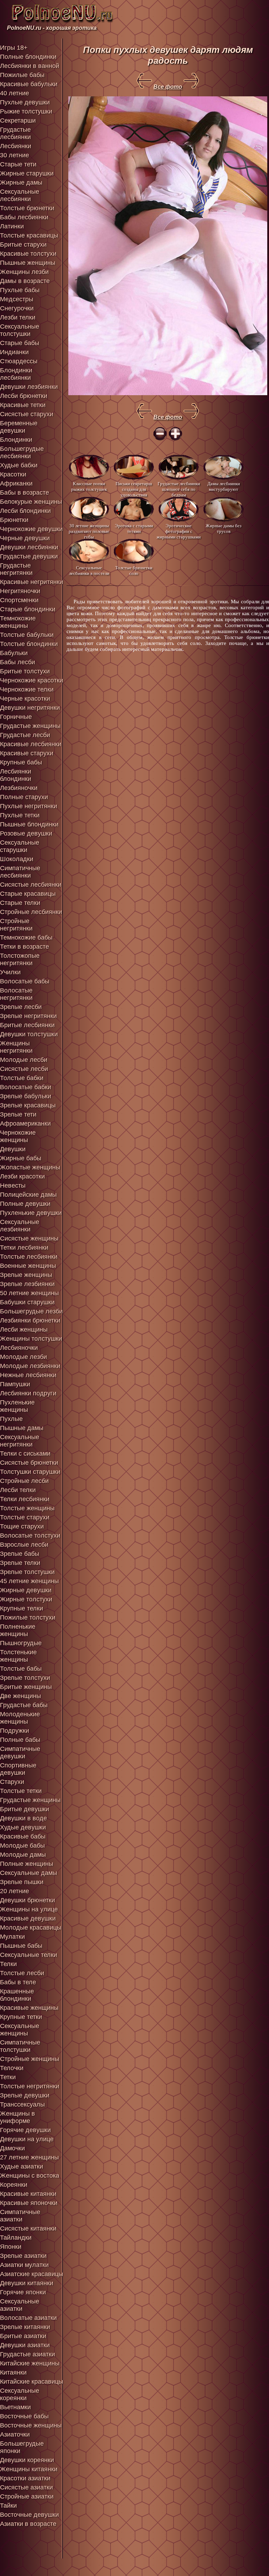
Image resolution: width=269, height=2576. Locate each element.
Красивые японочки (29, 2203)
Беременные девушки (19, 427)
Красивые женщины (29, 2008)
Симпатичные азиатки (20, 2216)
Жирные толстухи (26, 1599)
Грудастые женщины (30, 726)
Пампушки (15, 1384)
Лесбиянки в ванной (30, 66)
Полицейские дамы (28, 1195)
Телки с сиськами (25, 1454)
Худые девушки (23, 1827)
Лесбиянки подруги (28, 1393)
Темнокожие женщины (18, 622)
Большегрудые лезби (31, 1311)
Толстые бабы (21, 1669)
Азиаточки (15, 2434)
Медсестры (17, 299)
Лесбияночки (19, 1348)
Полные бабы (20, 1740)
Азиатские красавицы (32, 2274)
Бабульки (14, 653)
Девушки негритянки (30, 708)
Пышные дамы (22, 1428)
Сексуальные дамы (29, 1873)
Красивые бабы (23, 1836)
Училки (10, 972)
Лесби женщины (24, 1330)
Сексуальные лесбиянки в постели (89, 571)
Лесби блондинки (25, 511)
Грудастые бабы (24, 1705)
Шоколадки (17, 859)
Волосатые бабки (26, 1087)
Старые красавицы (28, 894)
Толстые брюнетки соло (134, 571)
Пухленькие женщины (17, 1406)
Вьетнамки (15, 2407)
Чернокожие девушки (31, 529)
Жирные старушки (27, 173)
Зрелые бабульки (26, 1096)
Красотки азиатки (25, 2478)
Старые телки (20, 903)
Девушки (13, 1149)
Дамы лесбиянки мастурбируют (224, 486)
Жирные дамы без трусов (223, 528)
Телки (8, 1964)
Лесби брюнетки (24, 396)
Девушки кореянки (27, 2460)
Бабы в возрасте (25, 493)
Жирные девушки (26, 1590)
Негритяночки (20, 591)
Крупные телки (22, 1608)
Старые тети (18, 164)
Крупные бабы (21, 762)
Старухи (12, 1782)
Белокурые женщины (31, 502)
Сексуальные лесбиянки (20, 195)
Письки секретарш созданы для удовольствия (134, 489)
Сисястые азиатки (26, 2487)
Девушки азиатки (25, 2345)
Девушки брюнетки (27, 1900)
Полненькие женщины (18, 1630)
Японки (11, 2247)
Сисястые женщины (29, 1238)
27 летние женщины (29, 2157)
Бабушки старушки (27, 1302)
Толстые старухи (25, 1517)
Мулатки (12, 1937)
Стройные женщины (30, 2059)
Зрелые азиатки (23, 2256)
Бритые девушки (25, 1809)
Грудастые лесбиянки (15, 133)
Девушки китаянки (27, 2283)
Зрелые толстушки (27, 1572)
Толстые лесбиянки (29, 1257)
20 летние (15, 1891)
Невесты (13, 1186)
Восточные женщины (31, 2425)
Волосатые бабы (25, 981)
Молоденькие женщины (20, 1718)
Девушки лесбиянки (29, 547)
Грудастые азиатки (27, 2354)
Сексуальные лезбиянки (20, 1226)
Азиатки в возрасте (28, 2524)
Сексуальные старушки (20, 846)
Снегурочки (17, 308)
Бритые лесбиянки (27, 1025)
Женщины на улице (29, 1909)
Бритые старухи (23, 245)
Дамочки (12, 2148)
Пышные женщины (28, 263)
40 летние (15, 93)
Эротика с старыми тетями (134, 528)
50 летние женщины (29, 1293)
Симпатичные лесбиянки (20, 872)
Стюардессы (19, 361)
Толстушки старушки (30, 1472)
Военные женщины (28, 1266)
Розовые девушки (26, 833)
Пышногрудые (21, 1643)
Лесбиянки (16, 146)
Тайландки (16, 2238)
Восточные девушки (29, 2515)
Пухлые (11, 1419)
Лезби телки (18, 317)
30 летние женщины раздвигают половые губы (89, 531)
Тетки (8, 2077)
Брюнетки (14, 520)
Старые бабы (20, 343)
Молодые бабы (22, 1846)
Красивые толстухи (28, 254)
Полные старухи (24, 797)
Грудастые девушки (29, 556)
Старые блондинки (28, 609)
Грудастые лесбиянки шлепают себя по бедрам (179, 489)
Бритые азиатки (23, 2336)
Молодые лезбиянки (30, 1366)
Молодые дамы (23, 1855)
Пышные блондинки (29, 824)
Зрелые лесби (21, 1007)
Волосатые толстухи (30, 1536)
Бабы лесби (18, 662)
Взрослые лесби (24, 1545)
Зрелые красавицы (28, 1105)
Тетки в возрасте (25, 947)
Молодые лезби (23, 1357)
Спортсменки (19, 600)
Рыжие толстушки (26, 111)
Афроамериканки (25, 1124)
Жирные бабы (21, 1158)
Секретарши (18, 121)
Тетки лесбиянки (24, 1248)
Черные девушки (25, 538)
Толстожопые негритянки (20, 959)
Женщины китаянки (29, 2469)
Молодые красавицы (31, 1928)
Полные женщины (27, 1864)
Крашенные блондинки (17, 1995)
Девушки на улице (27, 2139)
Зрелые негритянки (28, 1016)
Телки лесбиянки (25, 1499)
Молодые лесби (24, 1060)
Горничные (16, 717)
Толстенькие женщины (18, 1656)
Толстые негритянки (30, 2086)
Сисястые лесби (24, 1069)
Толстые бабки (22, 1078)
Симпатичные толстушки (20, 2046)
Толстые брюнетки (27, 208)
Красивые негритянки (32, 582)
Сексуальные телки (29, 1955)
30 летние (15, 155)
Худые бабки (19, 465)
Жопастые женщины (30, 1167)
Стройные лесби (24, 1481)
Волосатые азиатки (28, 2318)
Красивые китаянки (28, 2194)
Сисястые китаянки (28, 2228)
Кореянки (14, 2185)
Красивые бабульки (29, 84)
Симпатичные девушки (20, 1753)
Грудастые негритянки (16, 569)
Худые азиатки (22, 2166)
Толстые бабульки (27, 635)
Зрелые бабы (20, 1554)
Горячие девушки (25, 2130)
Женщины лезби (24, 272)
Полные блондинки (28, 57)
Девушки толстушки (29, 1034)
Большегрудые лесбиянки (22, 452)
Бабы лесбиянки (24, 217)
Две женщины (20, 1696)
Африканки (16, 483)
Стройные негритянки (16, 925)
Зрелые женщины (26, 1275)
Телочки (12, 2068)
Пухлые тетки (20, 815)
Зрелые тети (18, 1114)
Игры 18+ (14, 48)
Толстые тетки (21, 1791)
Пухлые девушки (25, 102)
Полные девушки (25, 1204)
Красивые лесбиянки (31, 744)
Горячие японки (23, 2292)
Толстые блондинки (29, 644)
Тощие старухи (22, 1526)
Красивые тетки (23, 405)
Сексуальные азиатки (20, 2305)
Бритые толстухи (25, 671)
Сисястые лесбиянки (31, 885)
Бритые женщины (26, 1687)
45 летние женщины (29, 1581)
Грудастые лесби (25, 735)
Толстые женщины (27, 1508)
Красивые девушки (28, 1918)
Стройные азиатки (27, 2496)
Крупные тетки (21, 2017)
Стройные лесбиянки (31, 912)
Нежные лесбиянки (28, 1375)
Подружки (15, 1731)
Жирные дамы (21, 183)
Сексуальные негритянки (20, 1441)
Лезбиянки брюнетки (30, 1320)
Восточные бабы (24, 2416)
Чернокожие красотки (32, 680)
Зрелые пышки (22, 1882)
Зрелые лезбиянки (27, 1284)
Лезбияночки (19, 788)
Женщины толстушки (31, 1339)
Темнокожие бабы (26, 937)
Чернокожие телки (27, 689)
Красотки (13, 474)
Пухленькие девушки (31, 1213)
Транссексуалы (22, 2104)
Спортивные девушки (18, 1769)
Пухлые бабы (20, 290)
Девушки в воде (23, 1818)
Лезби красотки (22, 1176)
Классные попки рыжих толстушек (89, 486)
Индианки (14, 352)
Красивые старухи (27, 753)
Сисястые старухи (27, 414)
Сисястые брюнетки (29, 1463)
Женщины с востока (30, 2176)
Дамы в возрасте (25, 281)
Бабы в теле (18, 1982)
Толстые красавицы (29, 235)
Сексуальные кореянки (20, 2394)
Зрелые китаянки (25, 2327)
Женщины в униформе (18, 2117)
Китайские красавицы (32, 2382)
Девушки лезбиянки (29, 387)
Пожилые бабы (22, 75)
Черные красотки (25, 699)
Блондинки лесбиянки (16, 374)
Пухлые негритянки (29, 806)
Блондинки (16, 440)
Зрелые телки (20, 1563)
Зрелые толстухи (25, 1678)
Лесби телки (18, 1490)
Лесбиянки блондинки (16, 775)
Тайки (8, 2506)
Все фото (168, 87)
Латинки (12, 226)
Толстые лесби (22, 1973)
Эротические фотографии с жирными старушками (179, 531)
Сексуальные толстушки (20, 330)
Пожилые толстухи (28, 1617)
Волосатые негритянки (16, 994)
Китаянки (13, 2372)
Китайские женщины (30, 2363)
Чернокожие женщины (18, 1136)
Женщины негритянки (16, 1047)
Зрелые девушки (25, 2095)
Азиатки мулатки (24, 2265)
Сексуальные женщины (20, 2030)
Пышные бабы (21, 1946)
